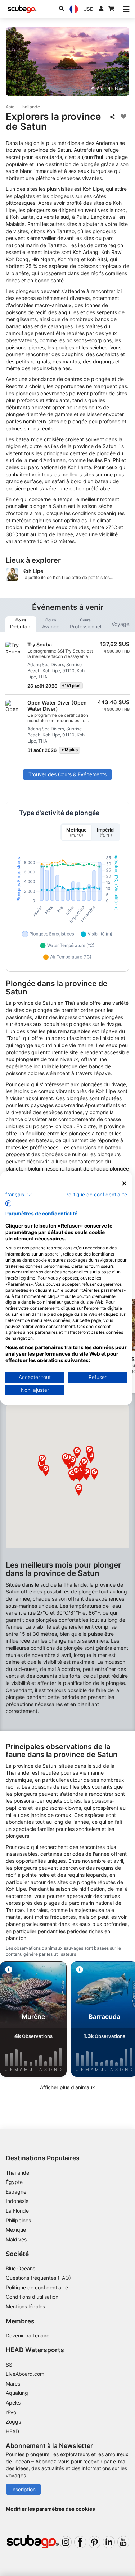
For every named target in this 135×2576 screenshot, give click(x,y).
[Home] (22, 9)
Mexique (16, 2230)
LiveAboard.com (25, 2374)
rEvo (11, 2412)
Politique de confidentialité (37, 2287)
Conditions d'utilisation (33, 2297)
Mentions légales (25, 2306)
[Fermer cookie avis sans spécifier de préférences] (124, 1183)
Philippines (18, 2220)
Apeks (13, 2403)
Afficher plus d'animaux (67, 2087)
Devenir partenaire (28, 2335)
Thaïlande (30, 107)
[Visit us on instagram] (66, 2542)
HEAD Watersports (35, 2350)
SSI (10, 2365)
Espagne (16, 2192)
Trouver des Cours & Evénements (67, 774)
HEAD (12, 2431)
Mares (13, 2384)
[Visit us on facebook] (80, 2542)
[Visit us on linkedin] (109, 2542)
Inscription (23, 2489)
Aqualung (17, 2393)
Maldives (16, 2239)
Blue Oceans (21, 2268)
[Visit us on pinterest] (94, 2542)
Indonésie (17, 2201)
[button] (79, 1490)
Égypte (14, 2182)
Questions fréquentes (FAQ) (38, 2278)
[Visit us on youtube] (123, 2542)
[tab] (21, 624)
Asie (10, 107)
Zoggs (13, 2422)
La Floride (17, 2211)
